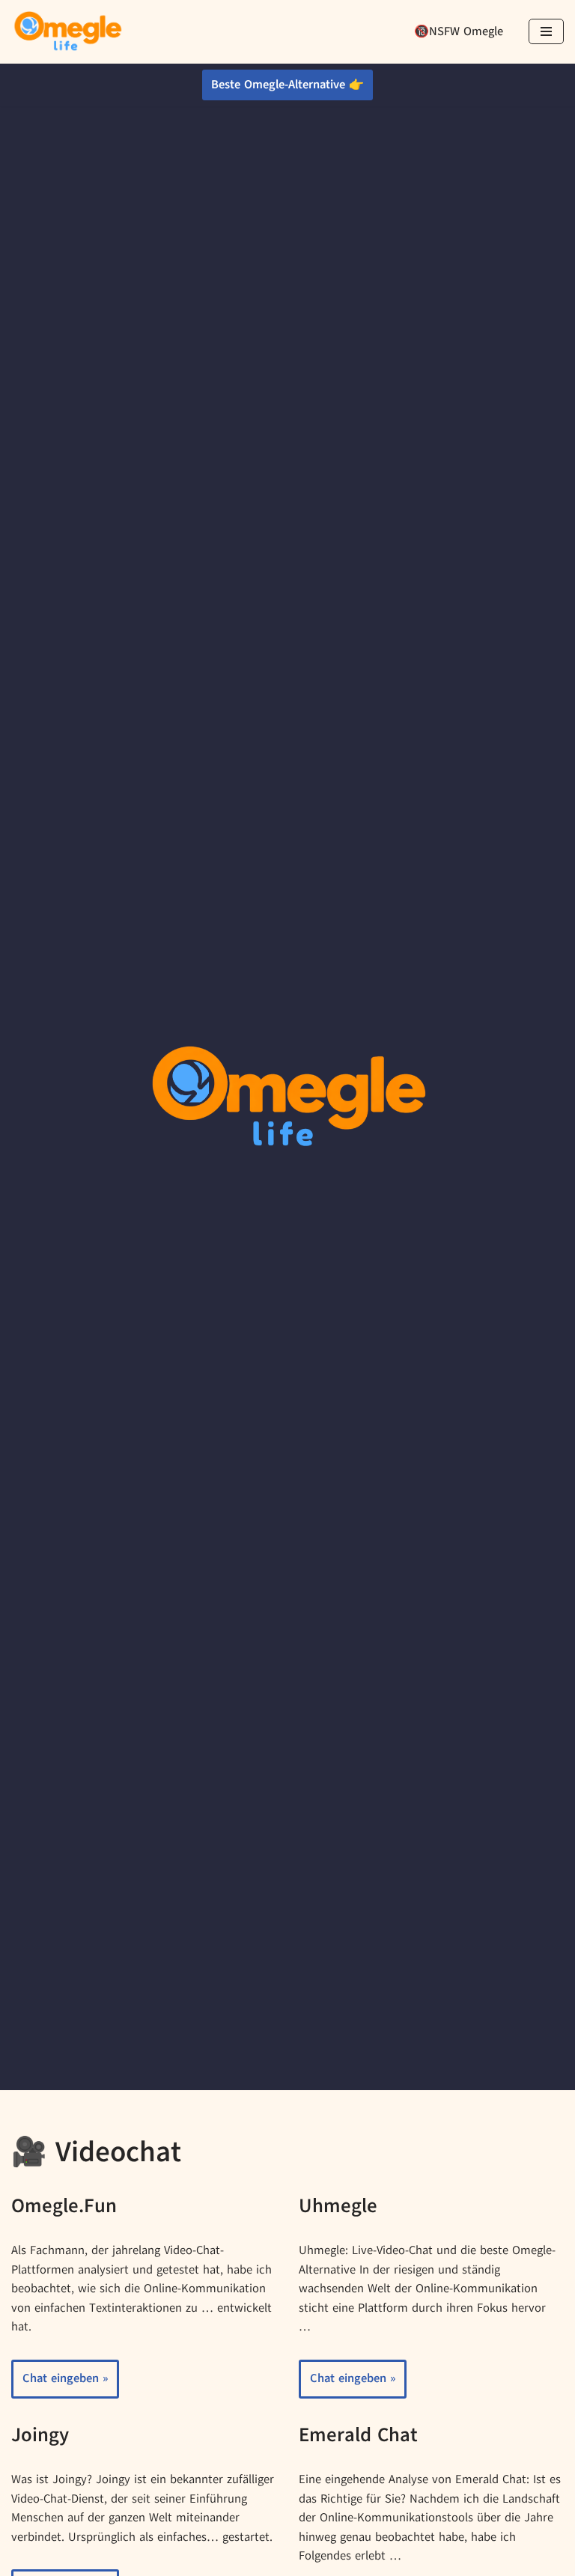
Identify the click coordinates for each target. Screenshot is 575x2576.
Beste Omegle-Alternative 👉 (287, 85)
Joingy (40, 2435)
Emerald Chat (358, 2435)
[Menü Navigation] (546, 31)
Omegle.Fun (64, 2205)
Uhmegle (338, 2205)
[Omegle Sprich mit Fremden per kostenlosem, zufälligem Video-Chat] (67, 32)
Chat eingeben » (60, 2384)
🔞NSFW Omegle (459, 31)
